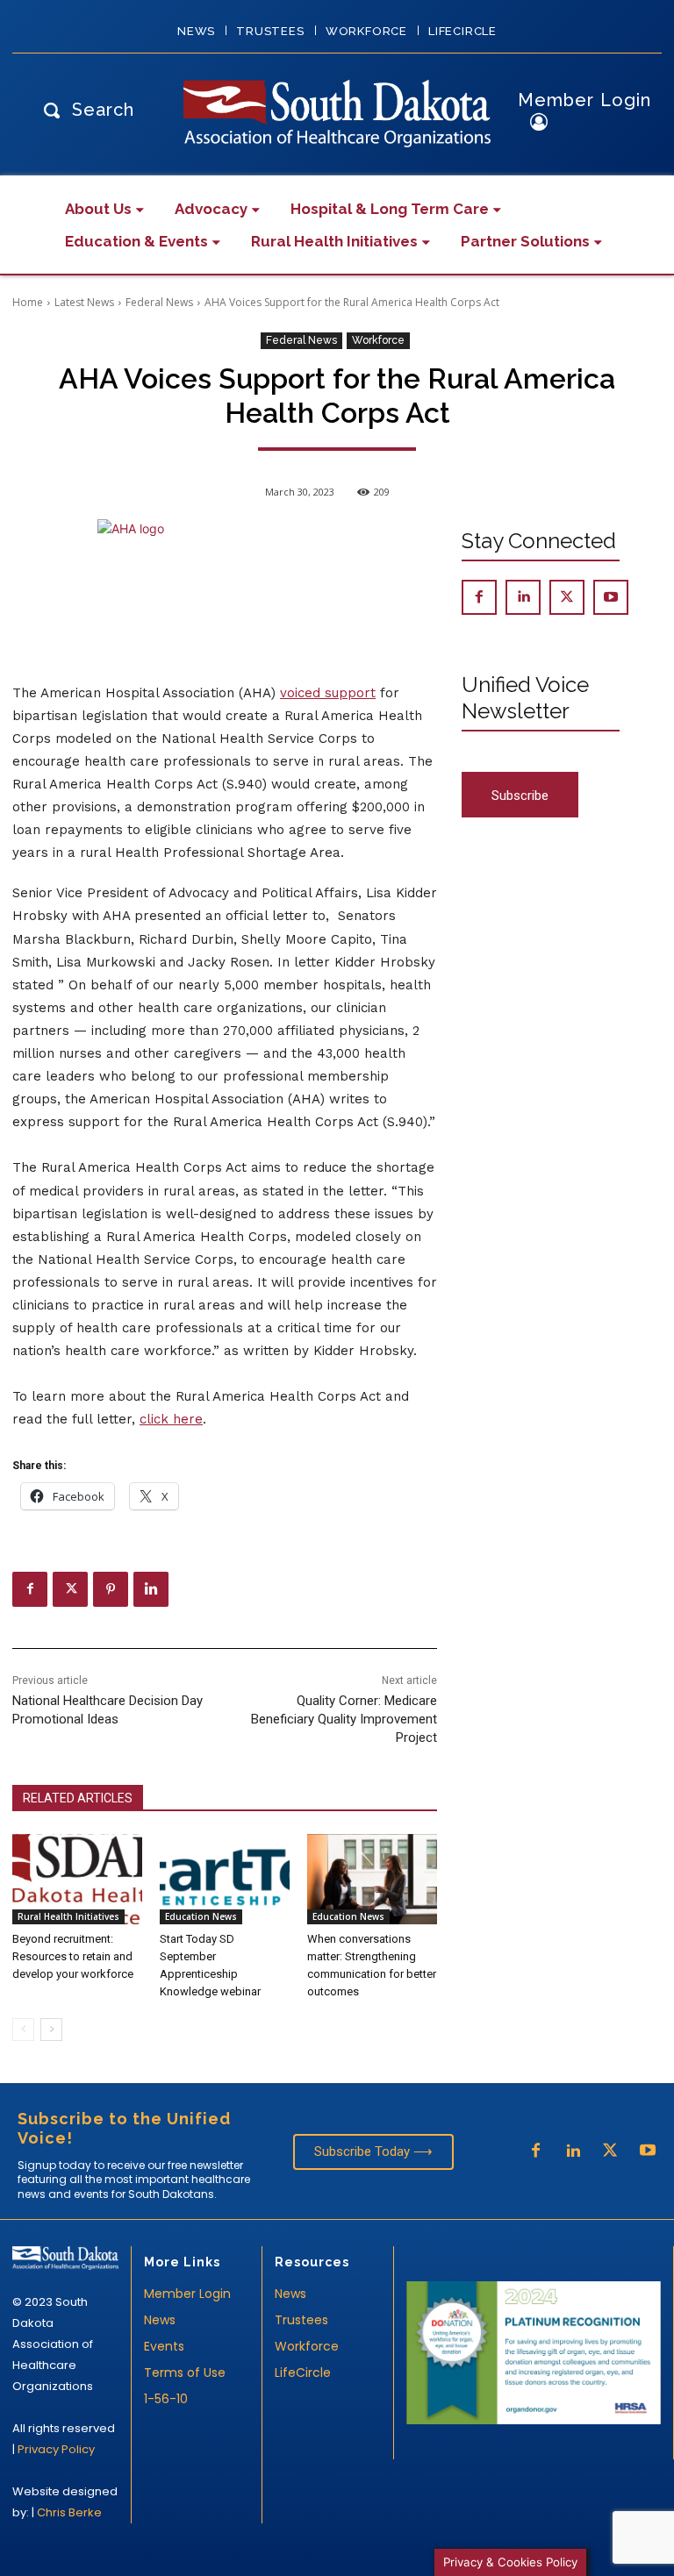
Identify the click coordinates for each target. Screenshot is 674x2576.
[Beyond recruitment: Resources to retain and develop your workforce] (77, 1880)
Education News (201, 1916)
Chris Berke (69, 2512)
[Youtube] (611, 597)
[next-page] (51, 2030)
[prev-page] (23, 2030)
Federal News (159, 302)
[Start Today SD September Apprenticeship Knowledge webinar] (225, 1880)
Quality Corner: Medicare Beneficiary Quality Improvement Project (344, 1719)
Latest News (84, 302)
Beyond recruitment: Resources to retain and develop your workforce (73, 1956)
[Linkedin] (151, 1589)
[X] (70, 1589)
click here (171, 1419)
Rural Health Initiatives (68, 1916)
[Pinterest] (111, 1589)
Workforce (378, 340)
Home (28, 302)
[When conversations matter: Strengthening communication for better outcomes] (372, 1880)
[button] (84, 109)
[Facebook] (30, 1589)
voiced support (328, 693)
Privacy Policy (56, 2449)
